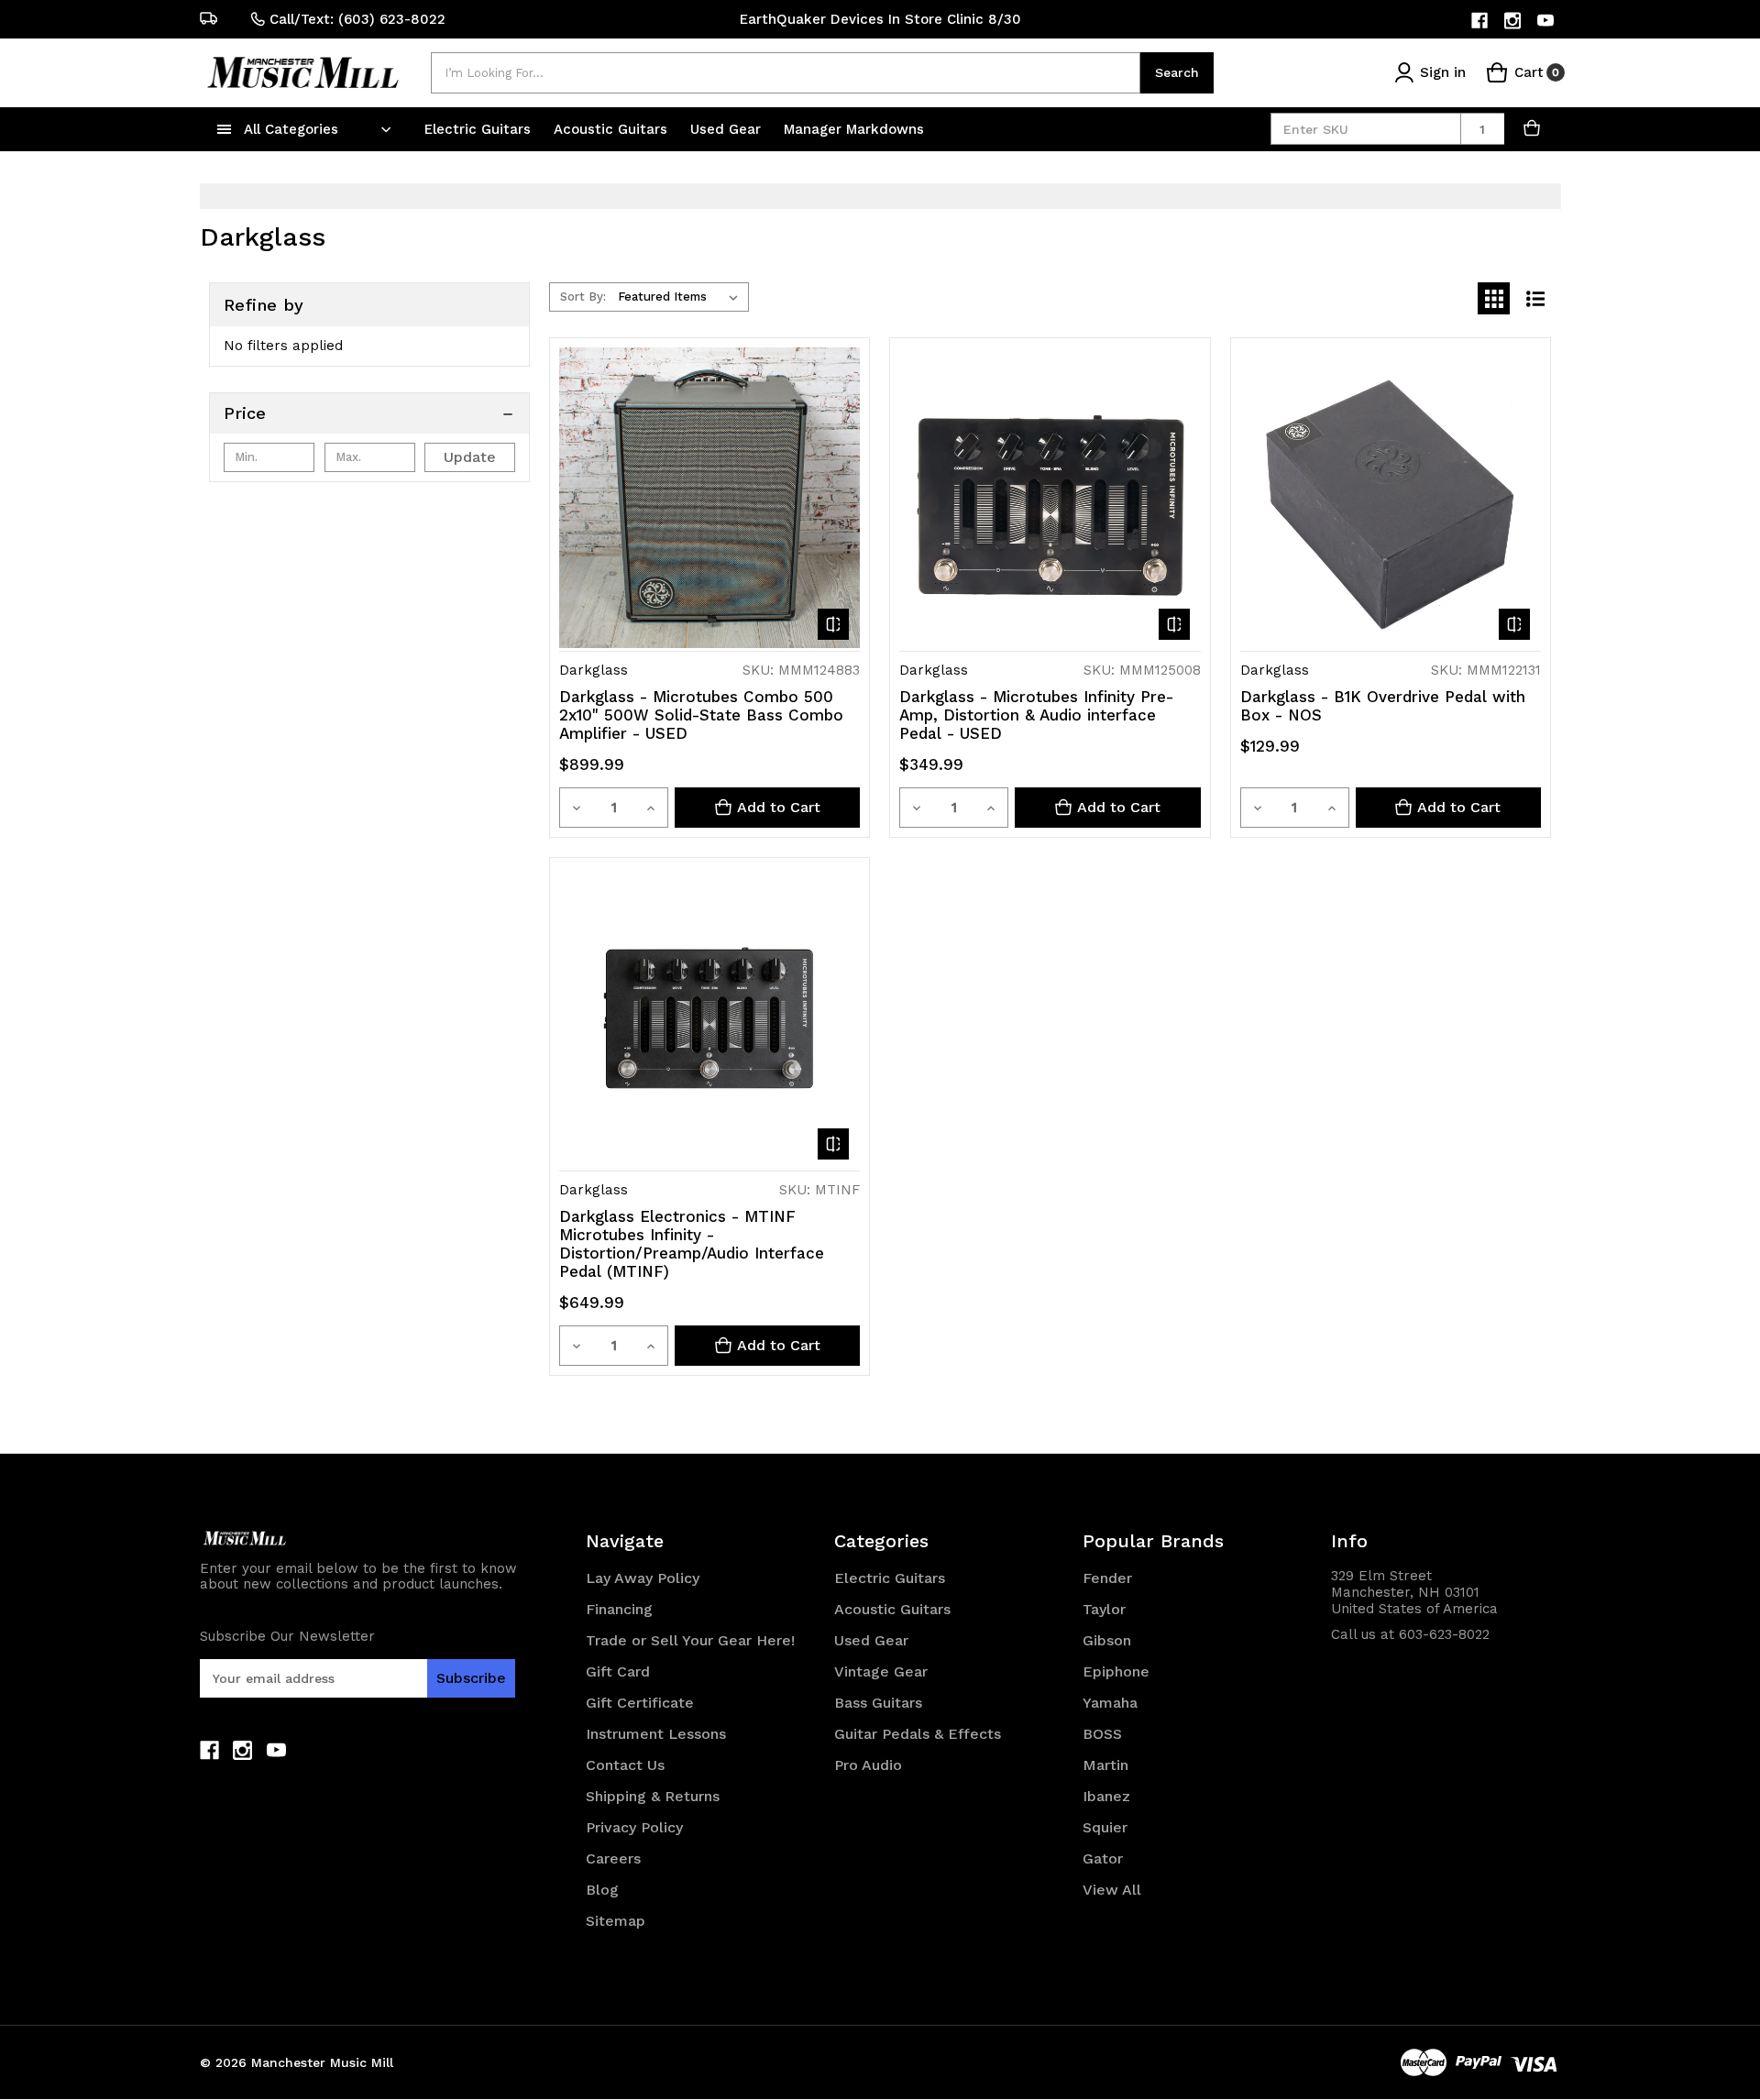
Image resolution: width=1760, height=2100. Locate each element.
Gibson (1107, 1640)
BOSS (1102, 1734)
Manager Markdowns (854, 129)
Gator (1103, 1858)
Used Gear (728, 129)
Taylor (1104, 1609)
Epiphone (1116, 1671)
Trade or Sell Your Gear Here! (690, 1640)
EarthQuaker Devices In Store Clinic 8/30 (880, 19)
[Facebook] (1481, 21)
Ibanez (1106, 1796)
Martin (1105, 1765)
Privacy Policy (634, 1827)
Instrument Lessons (656, 1734)
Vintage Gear (881, 1671)
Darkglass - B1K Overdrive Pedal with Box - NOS (1383, 706)
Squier (1105, 1827)
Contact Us (625, 1765)
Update (470, 457)
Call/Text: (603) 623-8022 (357, 19)
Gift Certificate (640, 1703)
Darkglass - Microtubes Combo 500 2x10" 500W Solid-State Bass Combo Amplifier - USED (701, 715)
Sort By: (583, 297)
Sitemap (616, 1921)
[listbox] (682, 297)
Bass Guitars (878, 1703)
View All (1112, 1890)
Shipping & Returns (653, 1796)
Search (1177, 72)
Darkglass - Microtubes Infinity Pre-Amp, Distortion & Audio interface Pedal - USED (1036, 715)
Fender (1107, 1578)
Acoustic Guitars (613, 129)
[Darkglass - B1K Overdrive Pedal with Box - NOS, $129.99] (1391, 498)
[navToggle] (225, 129)
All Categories (291, 129)
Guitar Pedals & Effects (918, 1734)
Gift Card (618, 1671)
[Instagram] (1514, 21)
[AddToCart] (1533, 129)
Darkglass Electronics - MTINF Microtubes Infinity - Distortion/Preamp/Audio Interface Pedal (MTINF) (692, 1244)
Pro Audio (868, 1765)
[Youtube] (1547, 21)
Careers (613, 1858)
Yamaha (1110, 1703)
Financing (619, 1609)
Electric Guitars (480, 129)
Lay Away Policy (643, 1578)
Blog (602, 1890)
